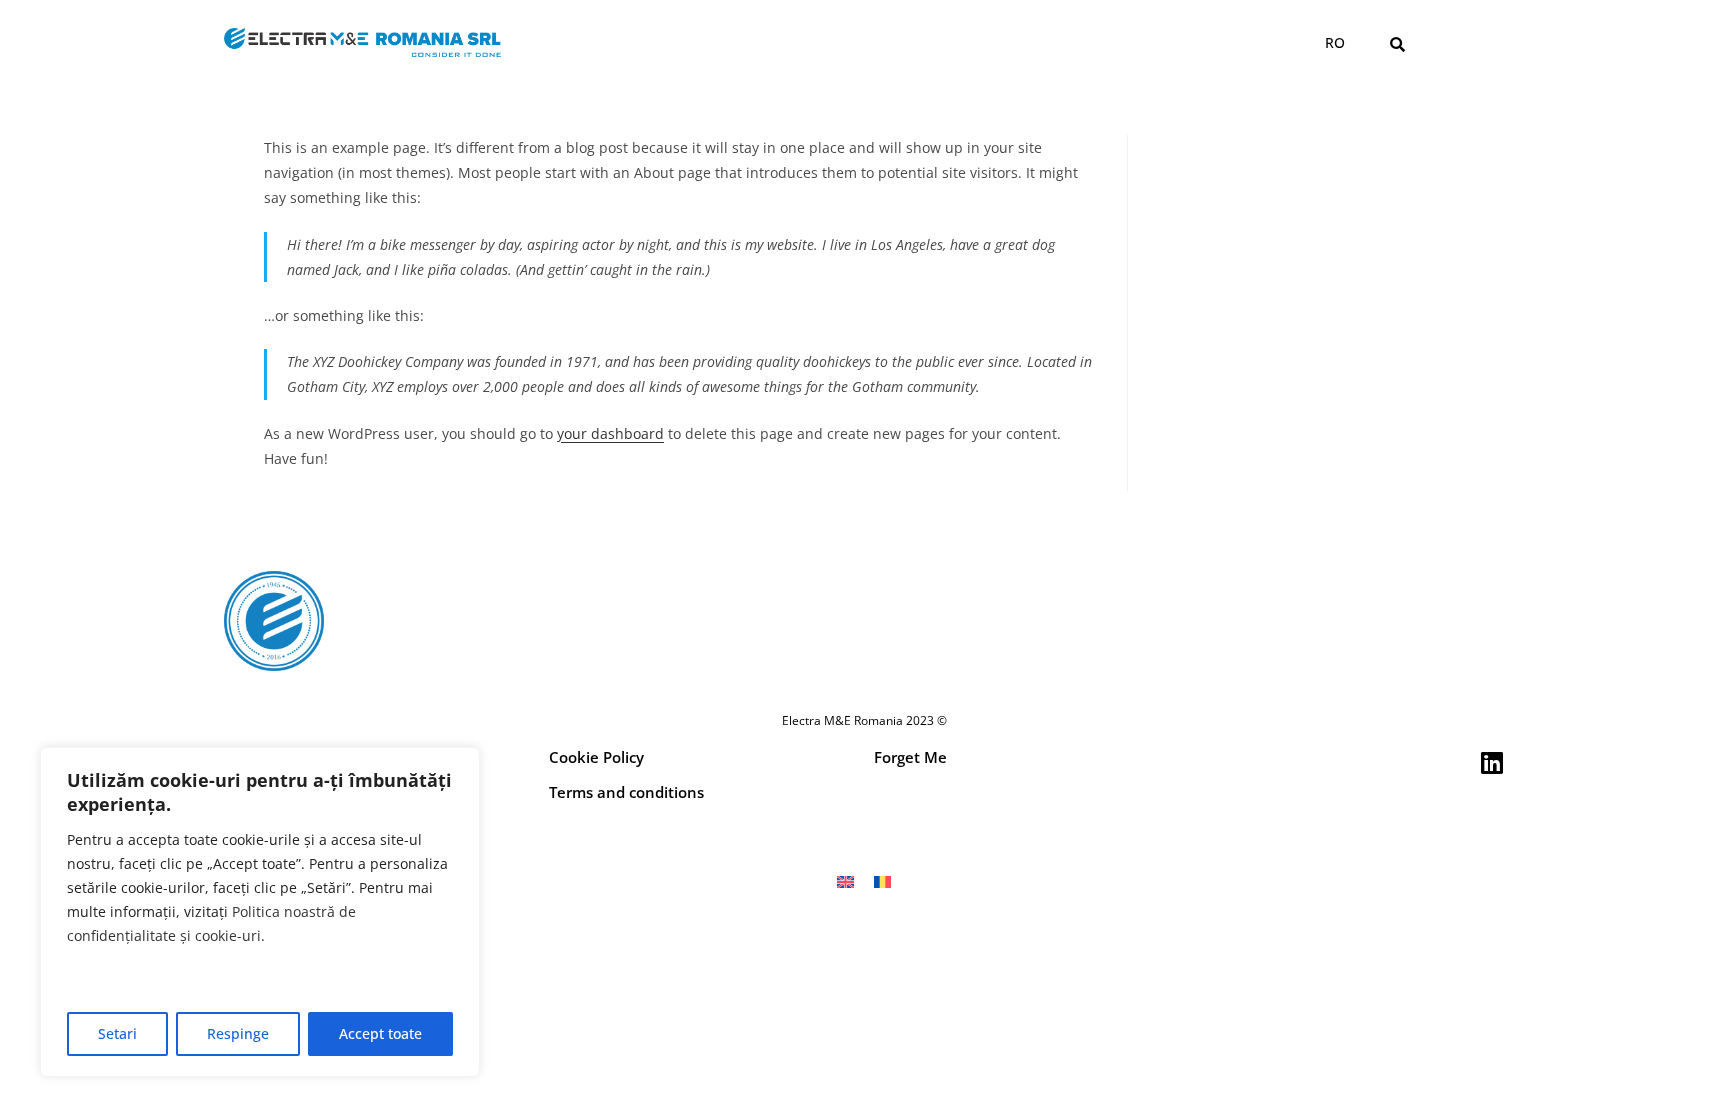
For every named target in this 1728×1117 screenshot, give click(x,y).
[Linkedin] (1491, 762)
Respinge (238, 1033)
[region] (260, 912)
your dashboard (610, 433)
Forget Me (910, 757)
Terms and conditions (626, 792)
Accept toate (380, 1033)
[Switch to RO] (882, 881)
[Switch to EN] (845, 881)
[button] (1398, 44)
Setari (117, 1033)
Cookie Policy (596, 757)
